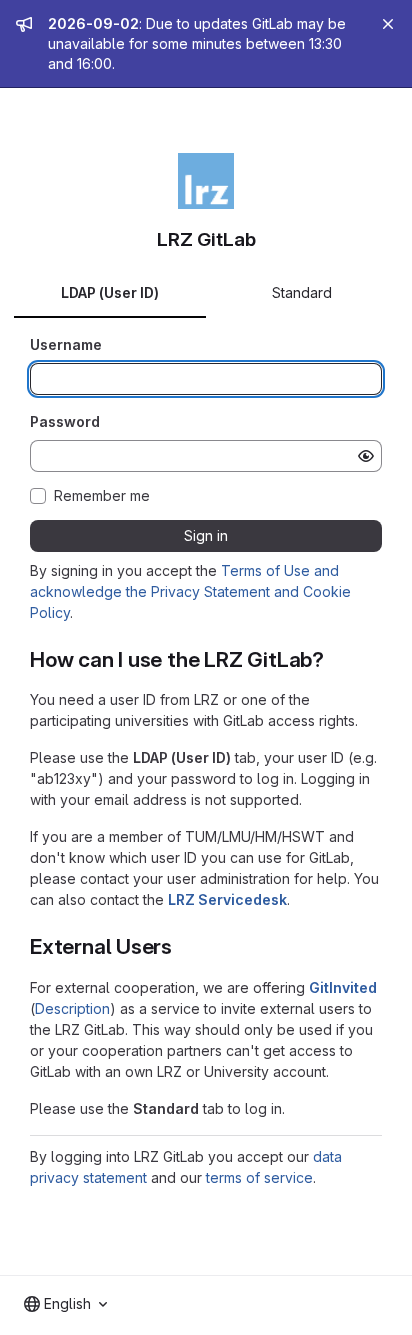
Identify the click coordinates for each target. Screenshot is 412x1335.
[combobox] (65, 1304)
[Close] (388, 24)
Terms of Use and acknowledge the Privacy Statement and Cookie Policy (190, 591)
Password (65, 421)
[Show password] (366, 456)
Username (66, 344)
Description (72, 1008)
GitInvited (343, 987)
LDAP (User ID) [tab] (110, 292)
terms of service (259, 1177)
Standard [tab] (302, 292)
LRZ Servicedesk (227, 899)
